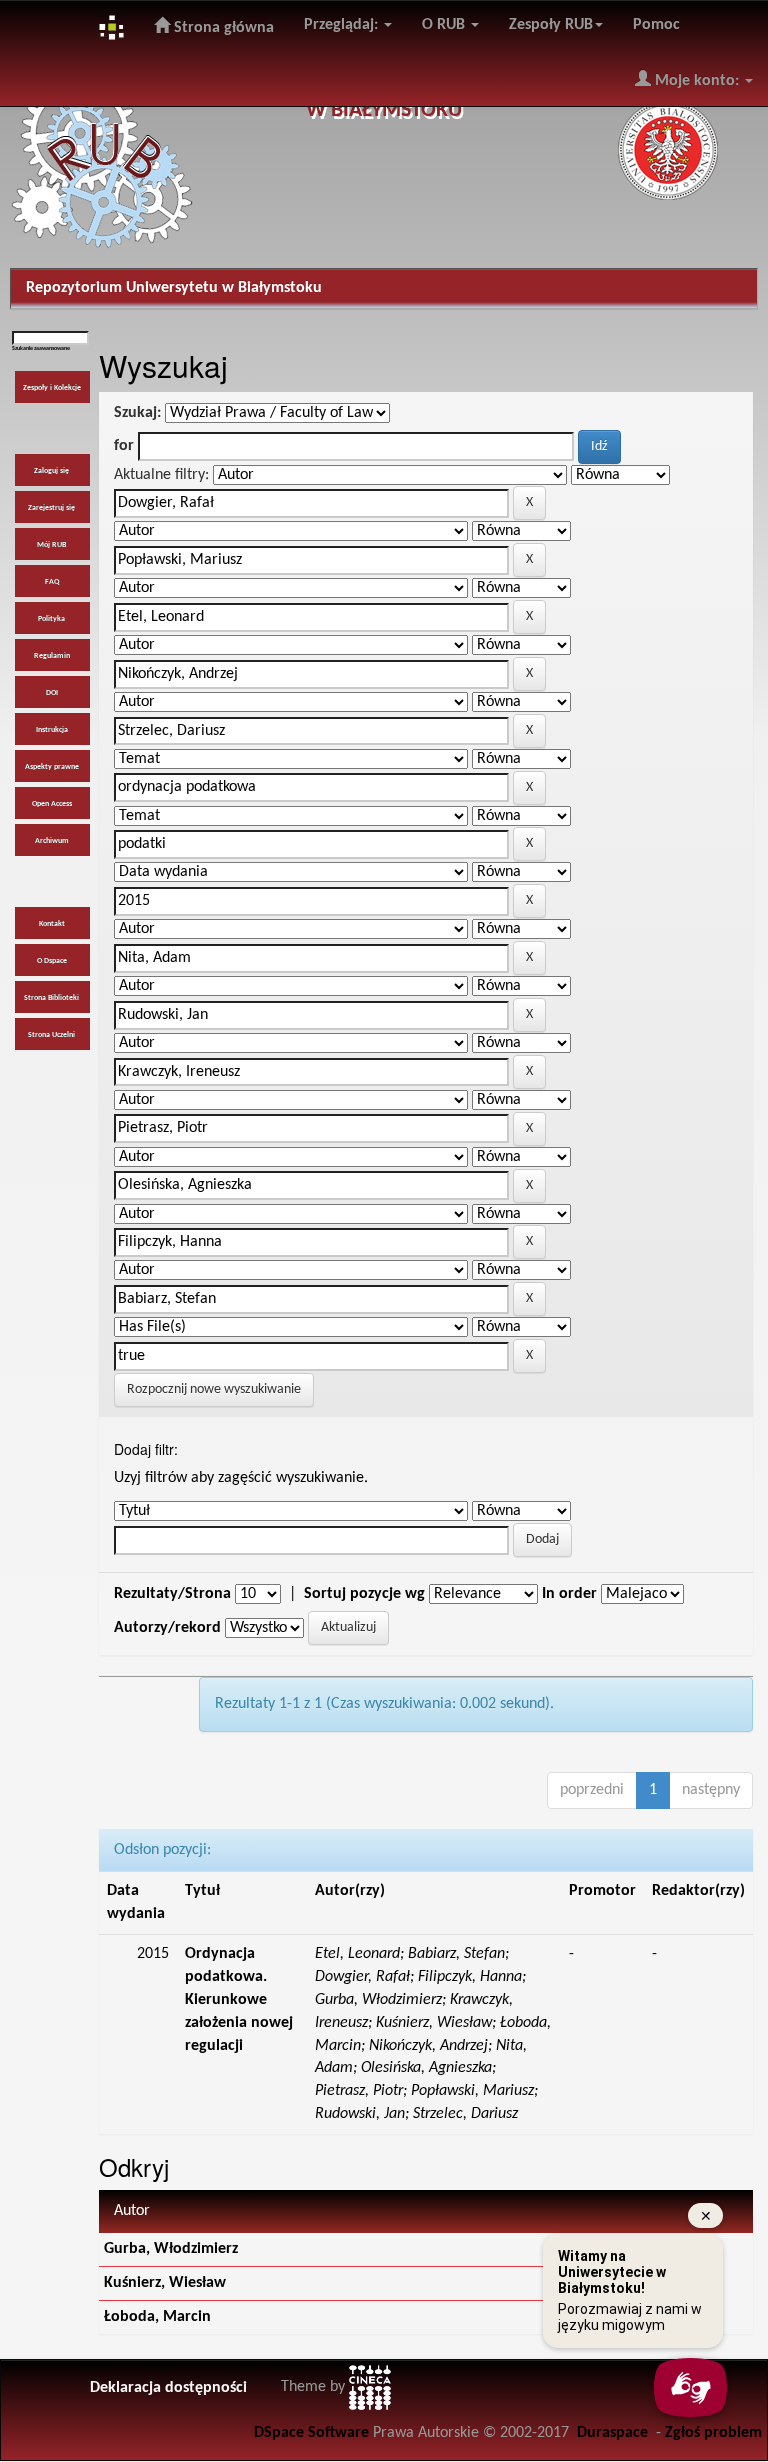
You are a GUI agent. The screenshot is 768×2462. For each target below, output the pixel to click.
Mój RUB (51, 545)
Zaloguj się (51, 471)
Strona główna (222, 28)
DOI (52, 693)
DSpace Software (311, 2433)
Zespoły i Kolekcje (52, 388)
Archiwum (52, 841)
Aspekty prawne (52, 767)
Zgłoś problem (713, 2433)
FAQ (52, 582)
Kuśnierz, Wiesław (165, 2283)
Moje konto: (697, 81)
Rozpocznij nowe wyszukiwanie (214, 1389)
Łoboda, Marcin (157, 2317)
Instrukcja (52, 730)
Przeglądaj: (343, 25)
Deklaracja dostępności (168, 2388)
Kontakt (52, 924)
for (124, 446)
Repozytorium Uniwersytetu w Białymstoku (174, 288)
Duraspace (612, 2433)
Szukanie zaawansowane (41, 348)
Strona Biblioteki (51, 998)
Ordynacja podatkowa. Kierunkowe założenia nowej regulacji (239, 1999)
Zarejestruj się (51, 508)
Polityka (51, 619)
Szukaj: (137, 413)
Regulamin (52, 656)
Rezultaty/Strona (172, 1594)
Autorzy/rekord (167, 1628)
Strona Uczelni (51, 1035)
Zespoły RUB (551, 25)
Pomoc (656, 25)
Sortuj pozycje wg (364, 1594)
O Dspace (52, 961)
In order (569, 1594)
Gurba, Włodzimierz (171, 2249)
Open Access (52, 804)
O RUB (445, 25)
